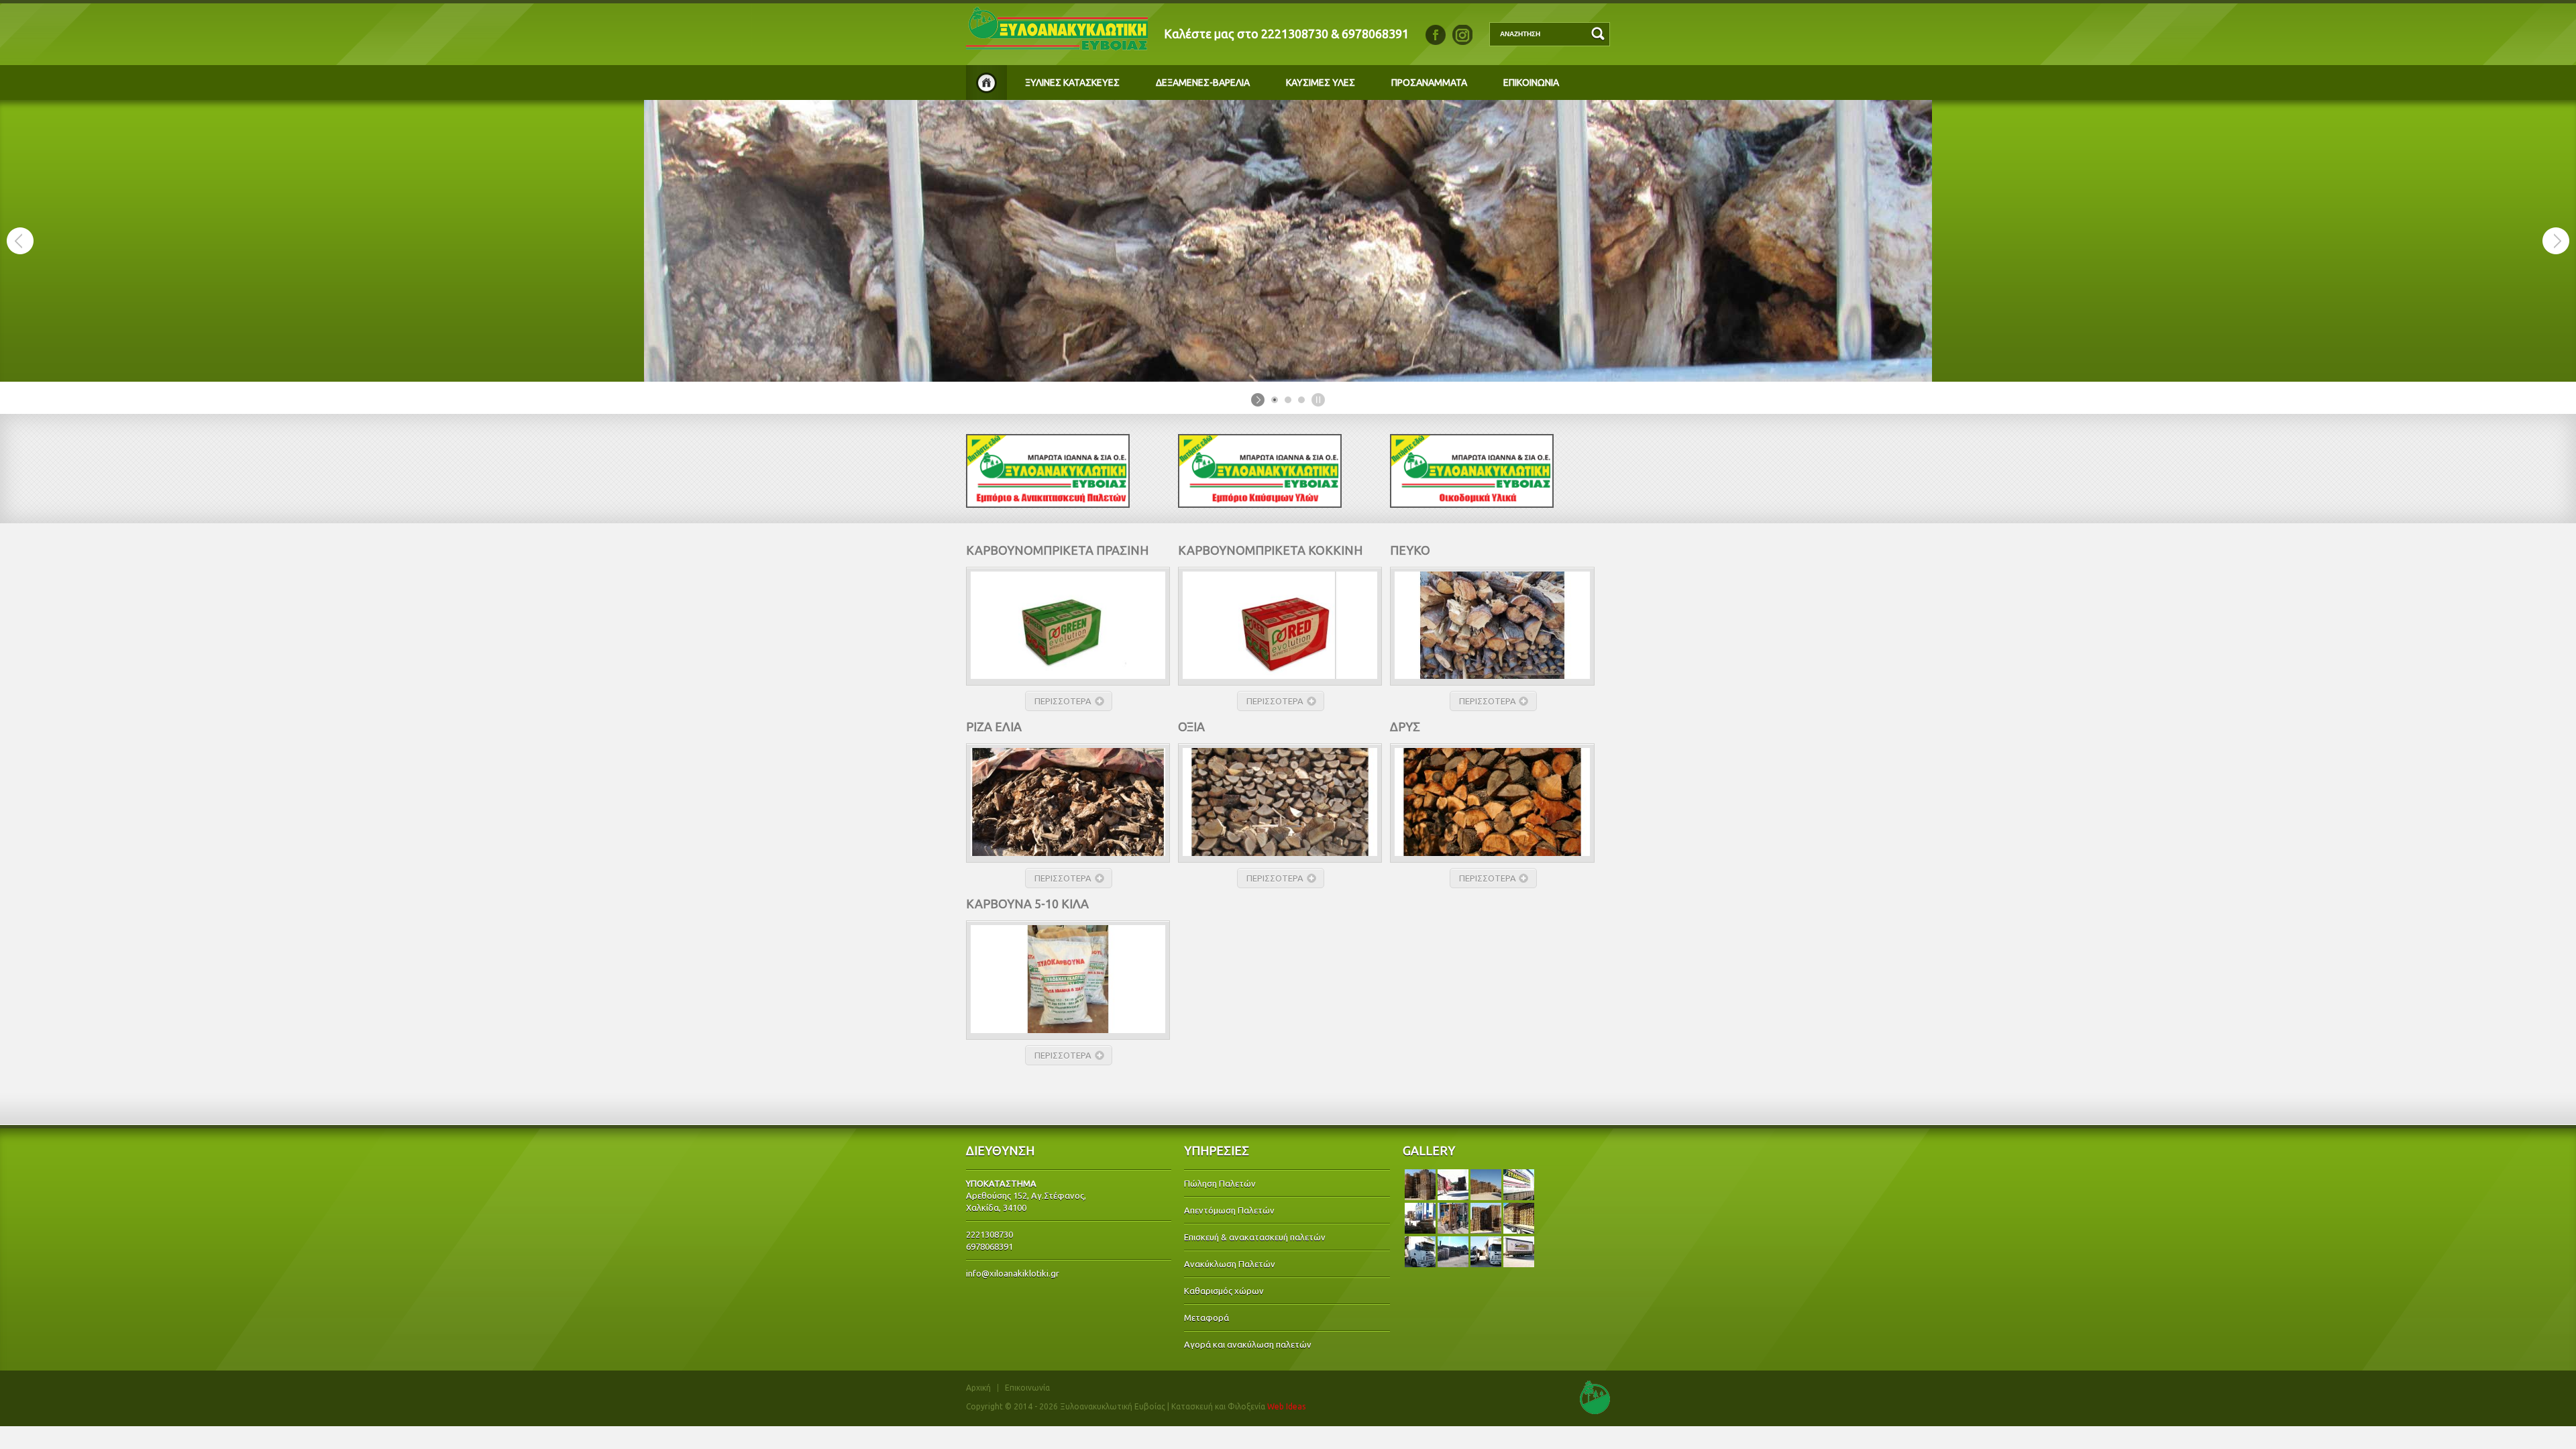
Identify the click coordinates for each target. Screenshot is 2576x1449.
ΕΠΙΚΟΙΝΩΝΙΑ (1531, 83)
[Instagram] (1462, 35)
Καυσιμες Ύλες (1321, 83)
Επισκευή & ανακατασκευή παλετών (1255, 1237)
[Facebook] (1436, 35)
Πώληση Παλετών (1220, 1183)
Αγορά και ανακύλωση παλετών (1248, 1344)
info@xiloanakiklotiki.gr (1013, 1273)
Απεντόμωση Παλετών (1229, 1210)
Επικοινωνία (1027, 1388)
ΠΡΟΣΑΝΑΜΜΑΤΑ (1429, 83)
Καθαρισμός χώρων (1224, 1291)
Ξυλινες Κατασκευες (1072, 83)
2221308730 (1295, 34)
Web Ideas (1286, 1406)
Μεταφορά (1206, 1318)
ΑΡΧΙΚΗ (986, 83)
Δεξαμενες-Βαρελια (1203, 83)
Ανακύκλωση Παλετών (1230, 1264)
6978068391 (1375, 34)
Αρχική (978, 1388)
